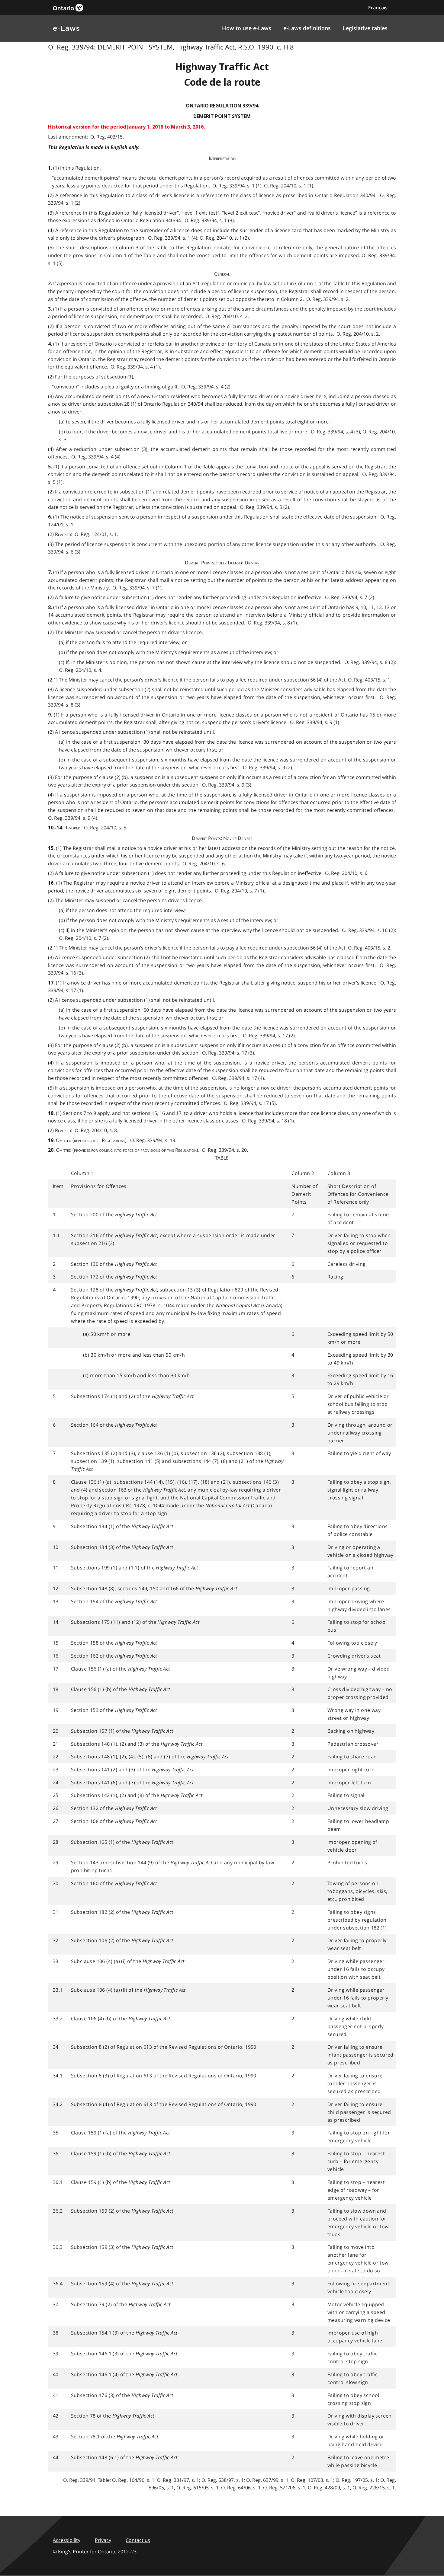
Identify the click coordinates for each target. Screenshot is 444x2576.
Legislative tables (365, 28)
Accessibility (67, 2540)
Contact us (138, 2540)
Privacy (103, 2540)
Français (378, 8)
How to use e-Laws (247, 28)
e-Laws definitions (307, 28)
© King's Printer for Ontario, (95, 2552)
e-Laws (66, 28)
